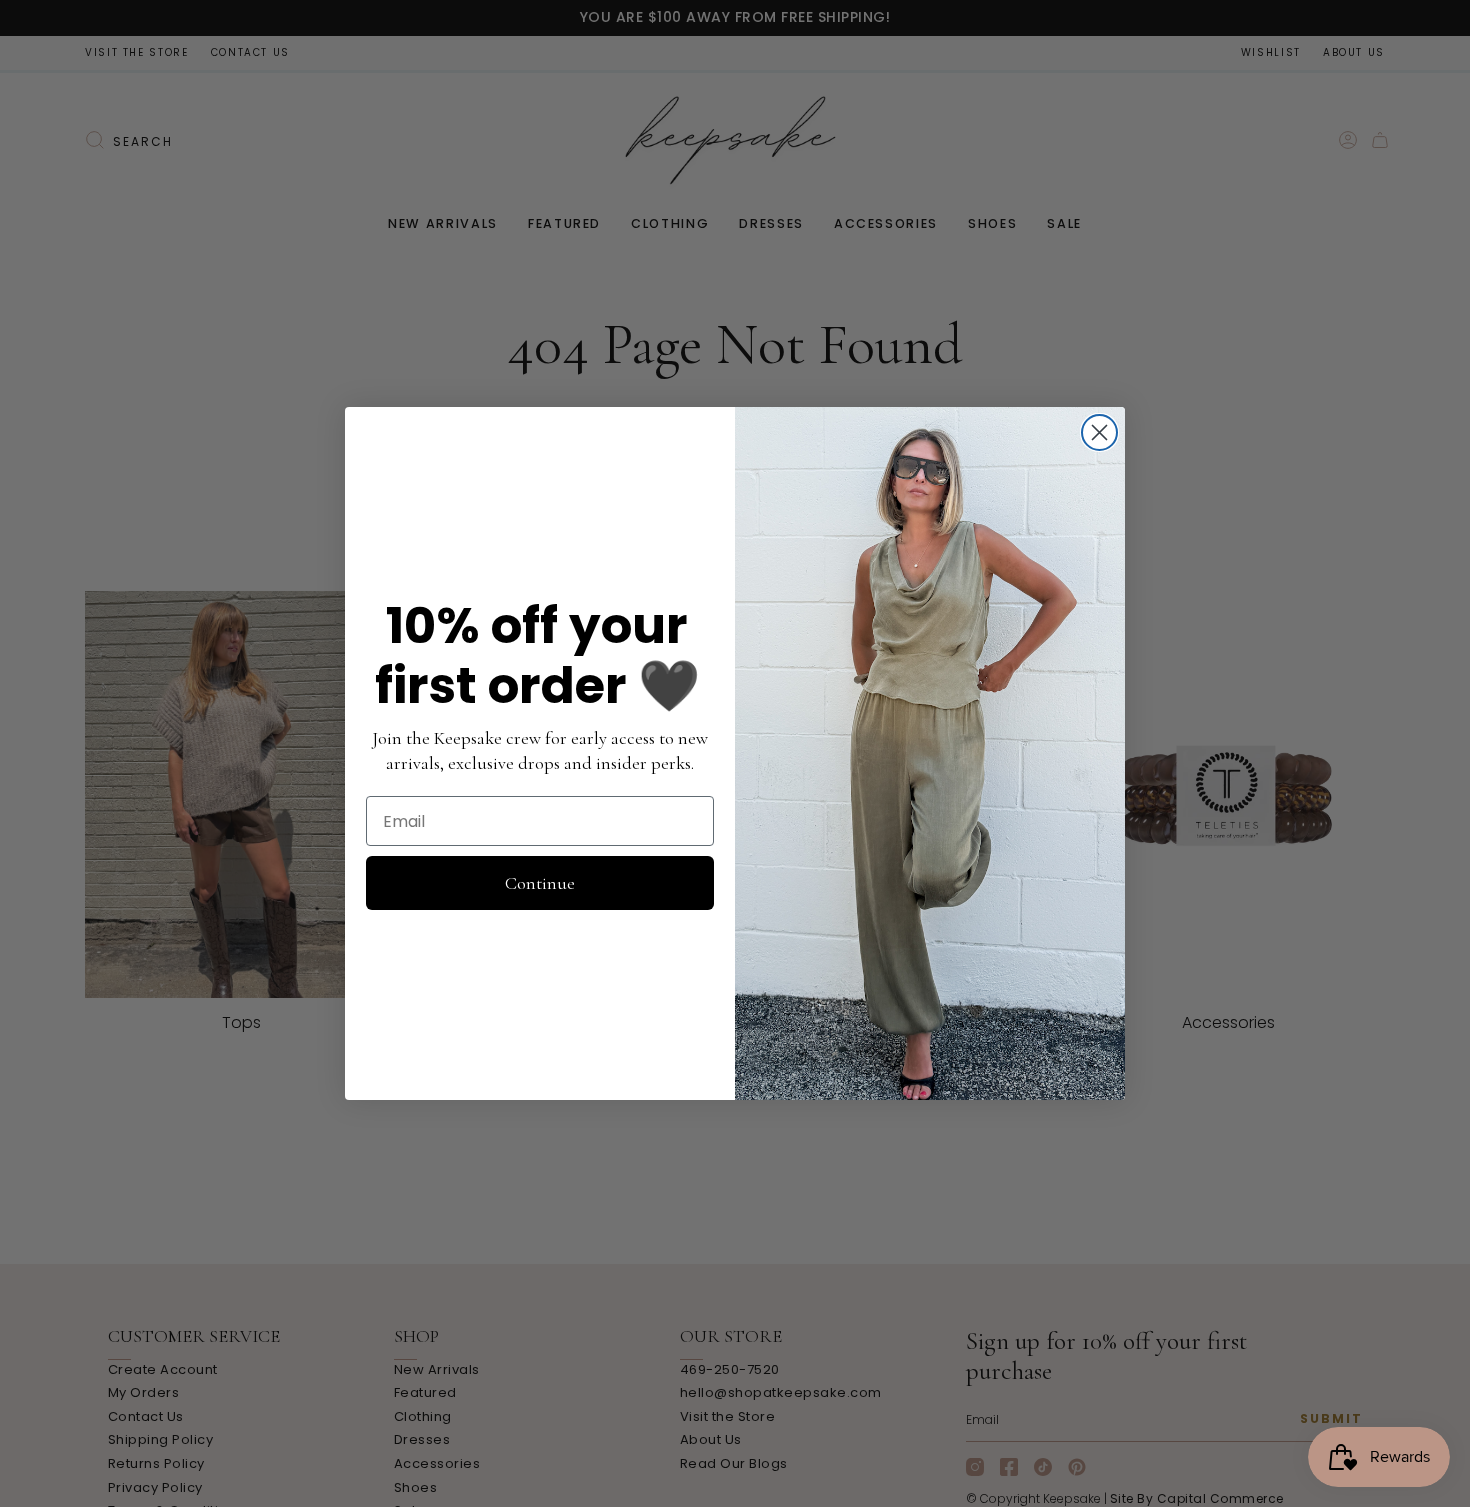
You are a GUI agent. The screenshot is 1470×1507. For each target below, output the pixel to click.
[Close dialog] (1099, 432)
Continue (540, 883)
